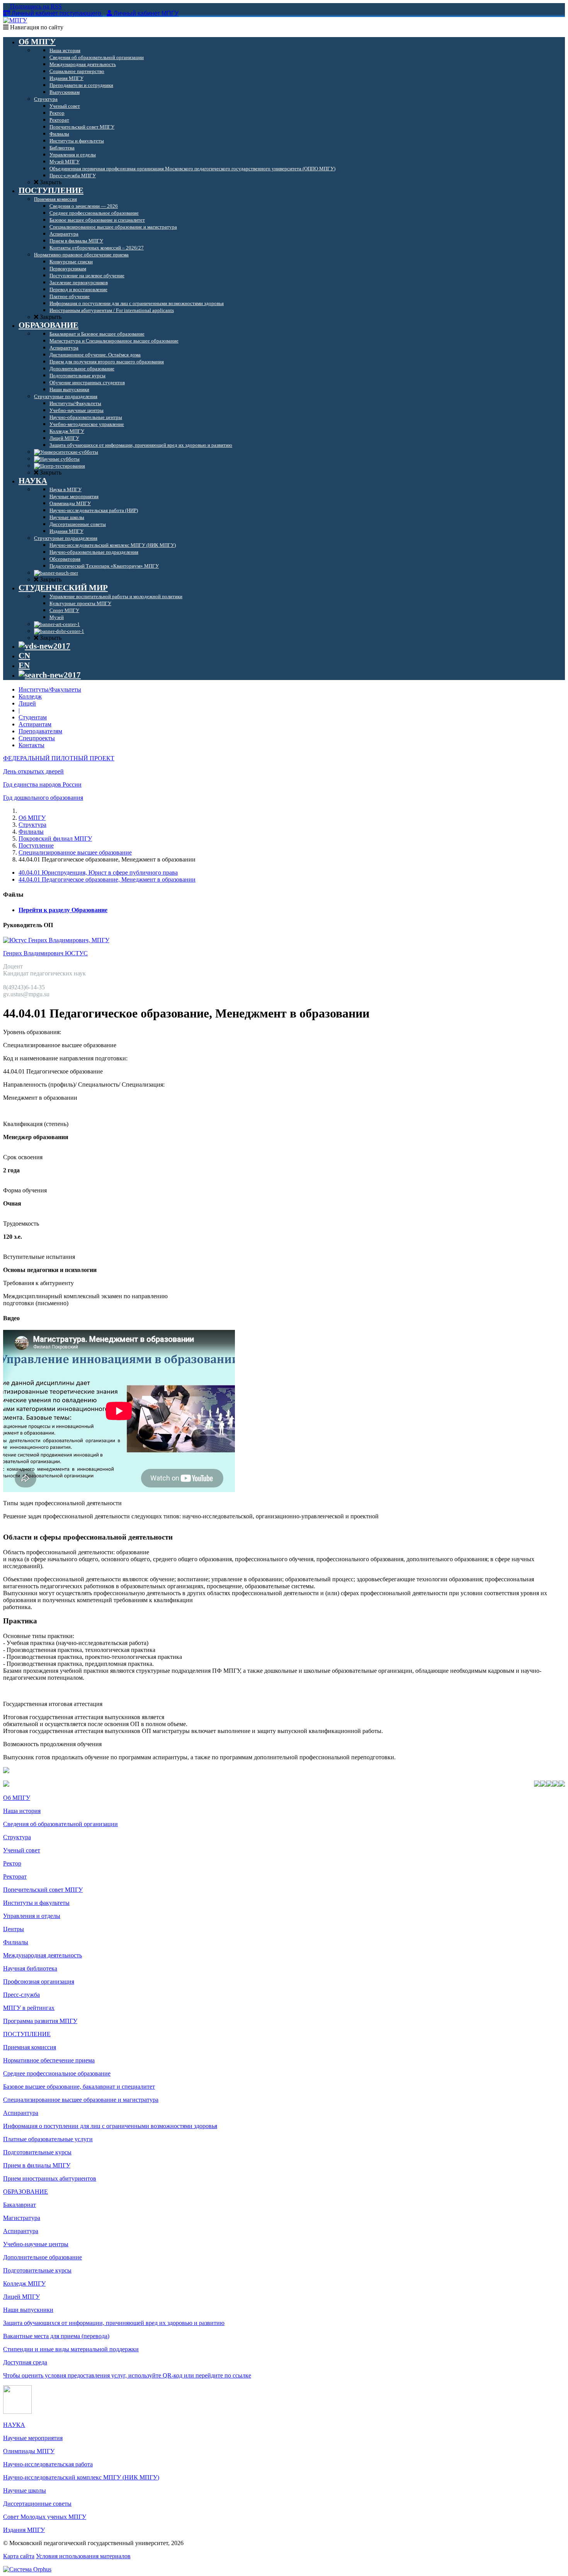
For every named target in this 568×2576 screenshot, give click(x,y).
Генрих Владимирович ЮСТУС (45, 953)
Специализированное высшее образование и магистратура (81, 2100)
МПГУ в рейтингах (29, 2008)
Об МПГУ (32, 818)
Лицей (27, 703)
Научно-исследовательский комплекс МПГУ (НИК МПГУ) (81, 2477)
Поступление (36, 845)
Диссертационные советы (37, 2504)
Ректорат (15, 1876)
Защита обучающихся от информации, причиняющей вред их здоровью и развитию (114, 2323)
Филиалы (31, 832)
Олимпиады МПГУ (29, 2451)
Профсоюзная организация (39, 1982)
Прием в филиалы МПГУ (37, 2165)
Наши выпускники (28, 2310)
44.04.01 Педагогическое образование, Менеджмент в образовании (107, 879)
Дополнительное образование (43, 2257)
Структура (32, 825)
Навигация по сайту (36, 27)
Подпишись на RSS (35, 6)
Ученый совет (22, 1850)
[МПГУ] (15, 20)
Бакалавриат (20, 2205)
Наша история (22, 1811)
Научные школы (25, 2490)
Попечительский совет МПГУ (43, 1890)
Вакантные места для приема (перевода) (56, 2336)
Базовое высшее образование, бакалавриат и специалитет (79, 2087)
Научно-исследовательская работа (48, 2464)
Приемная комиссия (30, 2047)
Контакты (31, 745)
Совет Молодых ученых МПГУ (45, 2517)
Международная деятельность (43, 1955)
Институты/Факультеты (50, 689)
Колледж (30, 696)
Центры (14, 1929)
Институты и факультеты (36, 1903)
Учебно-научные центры (36, 2244)
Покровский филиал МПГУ (55, 839)
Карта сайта (19, 2556)
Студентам (33, 717)
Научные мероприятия (33, 2438)
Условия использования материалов (83, 2556)
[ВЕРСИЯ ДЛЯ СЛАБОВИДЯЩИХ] (44, 646)
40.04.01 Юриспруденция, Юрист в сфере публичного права (98, 873)
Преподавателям (40, 731)
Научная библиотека (30, 1968)
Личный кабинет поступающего (56, 13)
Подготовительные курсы (37, 2152)
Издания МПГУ (24, 2530)
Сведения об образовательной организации (60, 1824)
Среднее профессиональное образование (57, 2073)
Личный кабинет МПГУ (146, 13)
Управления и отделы (32, 1916)
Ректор (12, 1863)
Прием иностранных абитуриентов (50, 2178)
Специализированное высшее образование (75, 852)
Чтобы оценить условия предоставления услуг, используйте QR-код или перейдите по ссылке (127, 2375)
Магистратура (22, 2218)
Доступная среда (25, 2362)
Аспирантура (21, 2113)
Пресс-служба (21, 1995)
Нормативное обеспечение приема (49, 2060)
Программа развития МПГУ (40, 2021)
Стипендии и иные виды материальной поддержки (71, 2349)
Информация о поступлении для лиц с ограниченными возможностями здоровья (110, 2126)
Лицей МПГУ (21, 2297)
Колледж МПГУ (24, 2283)
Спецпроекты (37, 738)
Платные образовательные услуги (48, 2139)
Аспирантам (35, 724)
